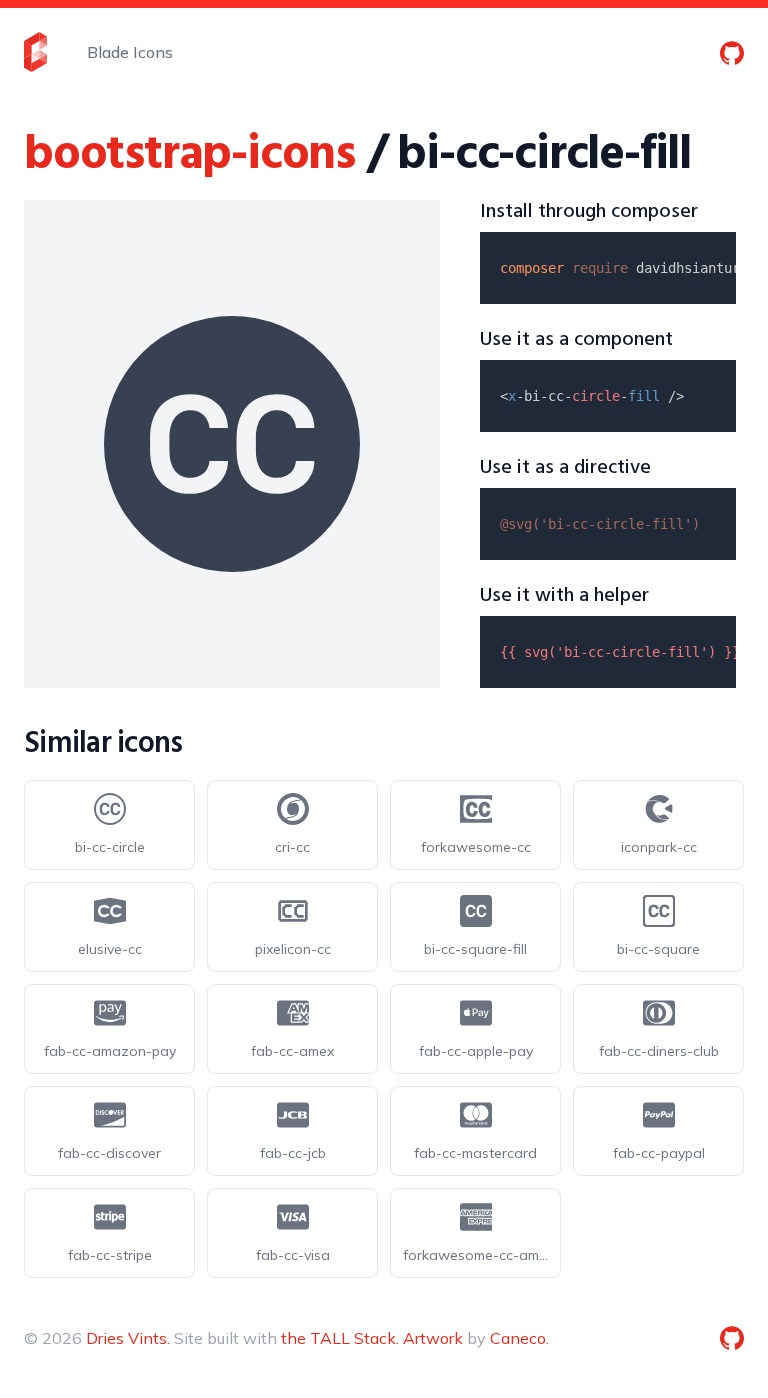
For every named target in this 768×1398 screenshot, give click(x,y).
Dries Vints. (128, 1338)
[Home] (35, 52)
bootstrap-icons (189, 155)
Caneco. (519, 1338)
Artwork (433, 1338)
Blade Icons (130, 52)
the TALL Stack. (340, 1338)
